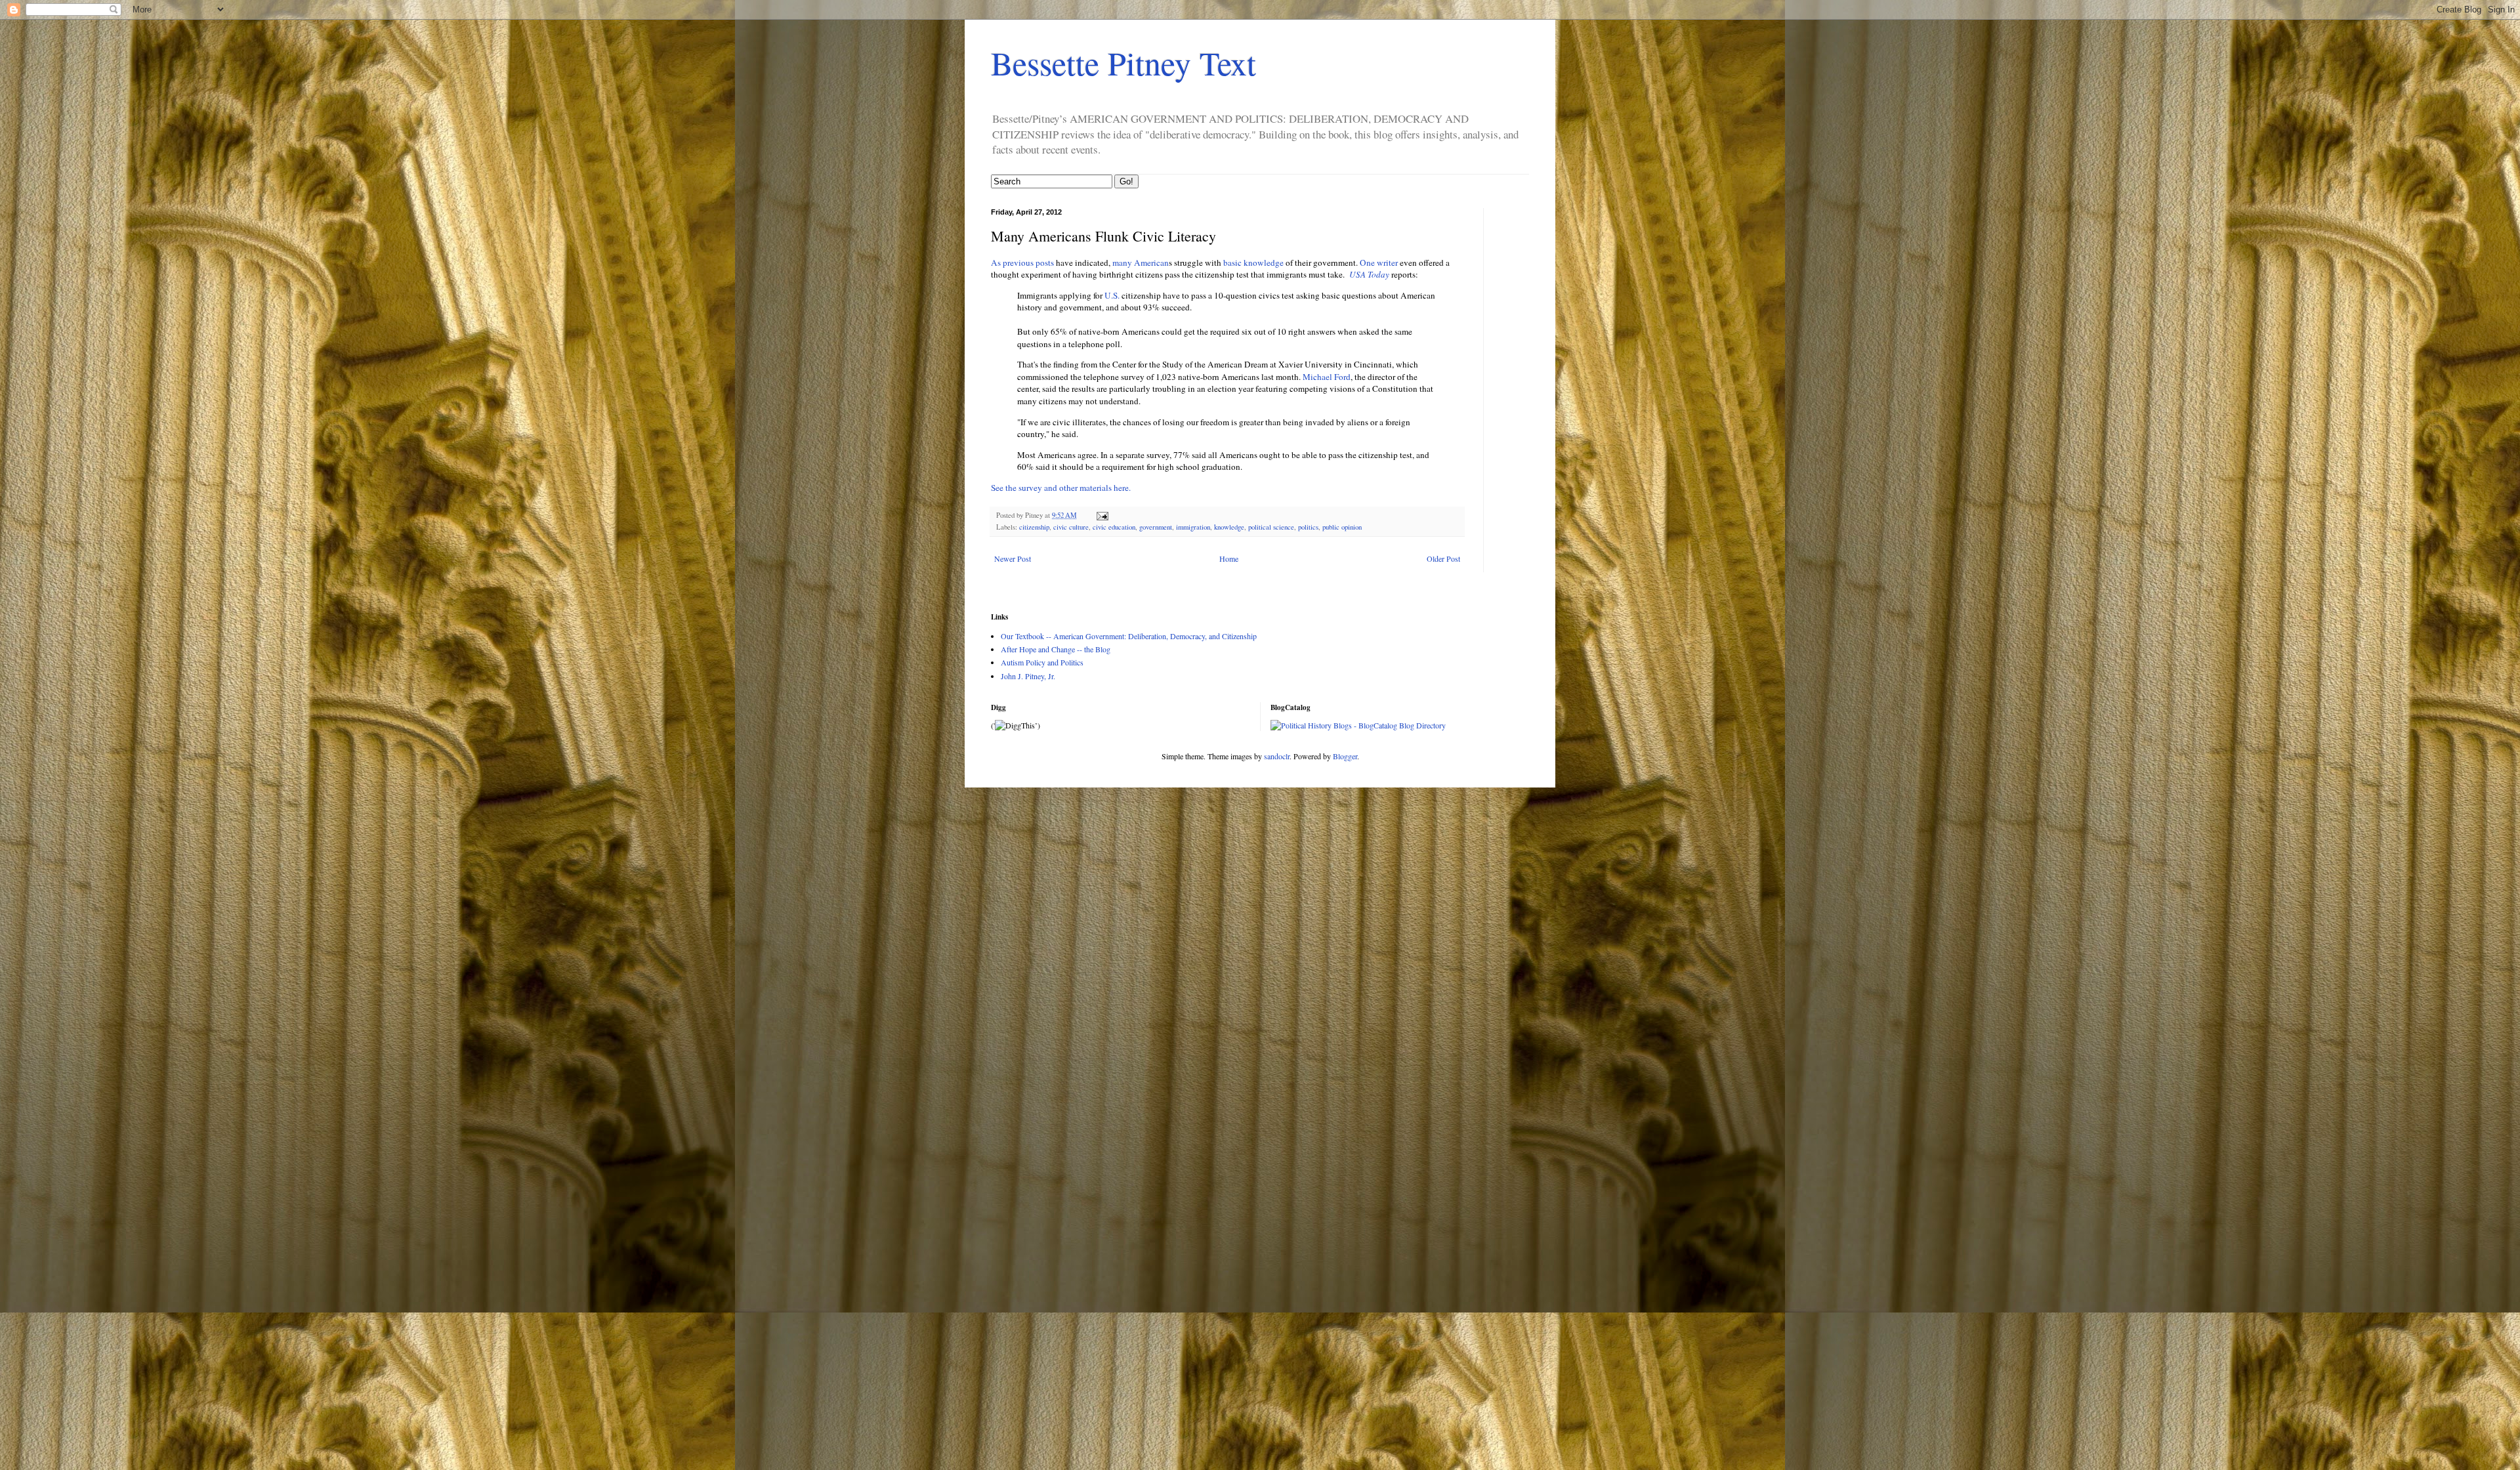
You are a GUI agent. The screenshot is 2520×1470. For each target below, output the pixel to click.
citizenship (1034, 527)
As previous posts (1022, 262)
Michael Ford (1327, 377)
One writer (1379, 262)
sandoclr (1277, 756)
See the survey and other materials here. (1061, 488)
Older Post (1443, 558)
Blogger (1345, 756)
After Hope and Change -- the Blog (1056, 649)
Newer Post (1013, 558)
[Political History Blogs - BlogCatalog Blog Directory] (1358, 725)
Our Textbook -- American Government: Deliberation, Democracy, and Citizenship (1129, 636)
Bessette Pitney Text (1123, 63)
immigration (1193, 527)
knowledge (1229, 527)
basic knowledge (1254, 262)
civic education (1114, 527)
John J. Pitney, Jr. (1028, 676)
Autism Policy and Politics (1042, 662)
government (1156, 527)
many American (1141, 262)
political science (1271, 527)
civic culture (1071, 527)
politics (1308, 527)
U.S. (1112, 295)
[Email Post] (1102, 515)
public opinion (1342, 527)
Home (1229, 558)
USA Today (1370, 274)
